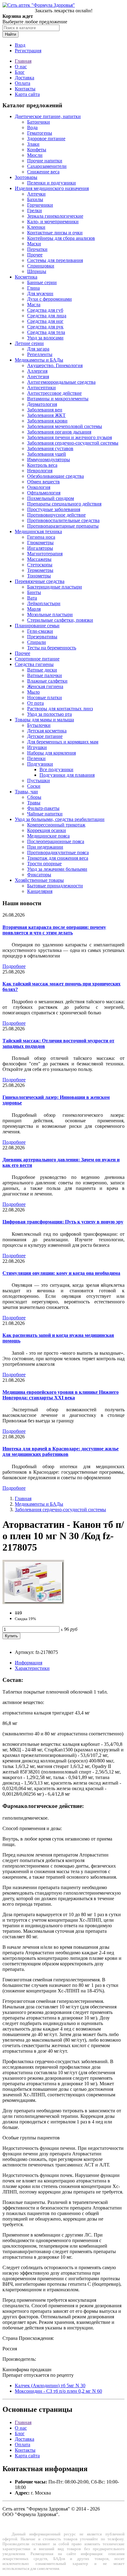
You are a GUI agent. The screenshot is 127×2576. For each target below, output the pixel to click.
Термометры (40, 570)
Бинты (34, 592)
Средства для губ (45, 310)
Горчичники (40, 205)
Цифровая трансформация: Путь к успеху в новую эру (63, 1222)
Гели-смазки (40, 631)
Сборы (34, 797)
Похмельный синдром (51, 498)
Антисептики (41, 388)
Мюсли (35, 155)
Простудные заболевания (54, 509)
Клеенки (36, 227)
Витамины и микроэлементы (58, 399)
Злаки (33, 144)
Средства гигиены (34, 664)
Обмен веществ (43, 482)
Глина (33, 288)
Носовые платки (45, 698)
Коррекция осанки (47, 830)
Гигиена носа (41, 537)
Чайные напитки (45, 814)
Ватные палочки (45, 675)
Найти (10, 34)
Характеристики (32, 1668)
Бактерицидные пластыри (55, 587)
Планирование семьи (37, 626)
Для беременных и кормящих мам (63, 742)
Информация (29, 1663)
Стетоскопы (40, 565)
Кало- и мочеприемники (53, 222)
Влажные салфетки (47, 681)
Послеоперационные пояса (56, 841)
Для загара (38, 349)
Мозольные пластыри (50, 614)
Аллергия (37, 371)
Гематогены (40, 133)
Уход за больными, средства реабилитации (60, 819)
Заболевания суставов (50, 448)
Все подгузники (56, 769)
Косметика (26, 277)
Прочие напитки (45, 161)
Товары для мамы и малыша (44, 720)
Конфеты (37, 150)
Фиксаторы (39, 875)
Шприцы (37, 271)
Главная (23, 61)
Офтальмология (44, 493)
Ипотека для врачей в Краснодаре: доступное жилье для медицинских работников (61, 1451)
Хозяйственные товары (39, 880)
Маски (34, 244)
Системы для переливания (55, 260)
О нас (21, 67)
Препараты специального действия (64, 504)
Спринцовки (41, 266)
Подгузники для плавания (67, 775)
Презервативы (42, 637)
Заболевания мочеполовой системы (65, 426)
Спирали (37, 642)
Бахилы (35, 199)
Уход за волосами (45, 338)
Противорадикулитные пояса (58, 852)
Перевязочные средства (40, 581)
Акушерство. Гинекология (55, 365)
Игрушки (37, 747)
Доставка (25, 78)
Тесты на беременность (52, 648)
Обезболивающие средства (55, 476)
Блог (20, 72)
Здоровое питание (46, 139)
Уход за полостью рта (49, 714)
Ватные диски (42, 670)
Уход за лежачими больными (57, 869)
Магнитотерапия (45, 554)
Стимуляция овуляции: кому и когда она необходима (61, 1273)
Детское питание (45, 736)
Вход (20, 45)
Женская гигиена (45, 686)
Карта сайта (27, 94)
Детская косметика (47, 731)
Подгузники (40, 764)
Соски (34, 786)
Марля (34, 609)
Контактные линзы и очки (55, 233)
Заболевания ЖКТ (46, 415)
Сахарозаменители (47, 166)
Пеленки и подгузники (51, 183)
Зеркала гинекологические (55, 216)
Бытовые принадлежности (55, 886)
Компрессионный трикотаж (56, 825)
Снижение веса (43, 172)
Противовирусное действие (56, 515)
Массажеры (39, 559)
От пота (35, 703)
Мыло (33, 692)
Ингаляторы (40, 548)
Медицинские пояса (48, 836)
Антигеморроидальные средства (61, 382)
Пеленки (36, 758)
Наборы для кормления (51, 753)
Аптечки (36, 194)
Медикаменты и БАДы (39, 360)
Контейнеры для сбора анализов (61, 238)
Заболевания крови (47, 421)
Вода (32, 127)
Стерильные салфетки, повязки (60, 620)
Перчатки (37, 249)
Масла (34, 305)
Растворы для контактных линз (60, 709)
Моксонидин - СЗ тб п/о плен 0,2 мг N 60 (58, 2391)
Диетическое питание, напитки (48, 116)
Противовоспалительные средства (63, 520)
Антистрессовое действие (54, 393)
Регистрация (28, 51)
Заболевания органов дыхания (59, 432)
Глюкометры (40, 543)
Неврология (40, 471)
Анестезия (38, 376)
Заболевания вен (45, 410)
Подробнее (14, 966)
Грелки (35, 210)
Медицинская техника (38, 531)
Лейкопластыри (44, 603)
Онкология (39, 487)
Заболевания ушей (47, 454)
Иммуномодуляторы (49, 460)
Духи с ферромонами (49, 299)
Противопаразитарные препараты (63, 526)
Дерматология (42, 404)
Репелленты (40, 354)
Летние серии (29, 343)
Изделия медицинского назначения (52, 188)
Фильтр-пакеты (43, 808)
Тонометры (39, 576)
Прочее (35, 255)
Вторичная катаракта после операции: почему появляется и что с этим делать (54, 930)
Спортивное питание (37, 659)
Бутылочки (39, 725)
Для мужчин (40, 293)
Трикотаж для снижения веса (58, 858)
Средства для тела (46, 332)
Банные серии (42, 282)
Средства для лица (47, 316)
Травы (34, 803)
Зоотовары (26, 177)
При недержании (45, 847)
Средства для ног (45, 321)
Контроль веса (42, 465)
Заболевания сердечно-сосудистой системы (73, 443)
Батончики (39, 122)
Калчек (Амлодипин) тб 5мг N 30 (50, 2386)
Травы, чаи (26, 792)
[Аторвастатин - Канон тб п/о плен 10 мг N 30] (33, 1602)
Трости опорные (44, 864)
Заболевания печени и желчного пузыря (70, 437)
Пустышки (39, 781)
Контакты (25, 89)
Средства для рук (45, 327)
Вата (32, 598)
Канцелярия (40, 891)
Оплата (23, 83)
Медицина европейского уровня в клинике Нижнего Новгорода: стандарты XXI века (61, 1395)
